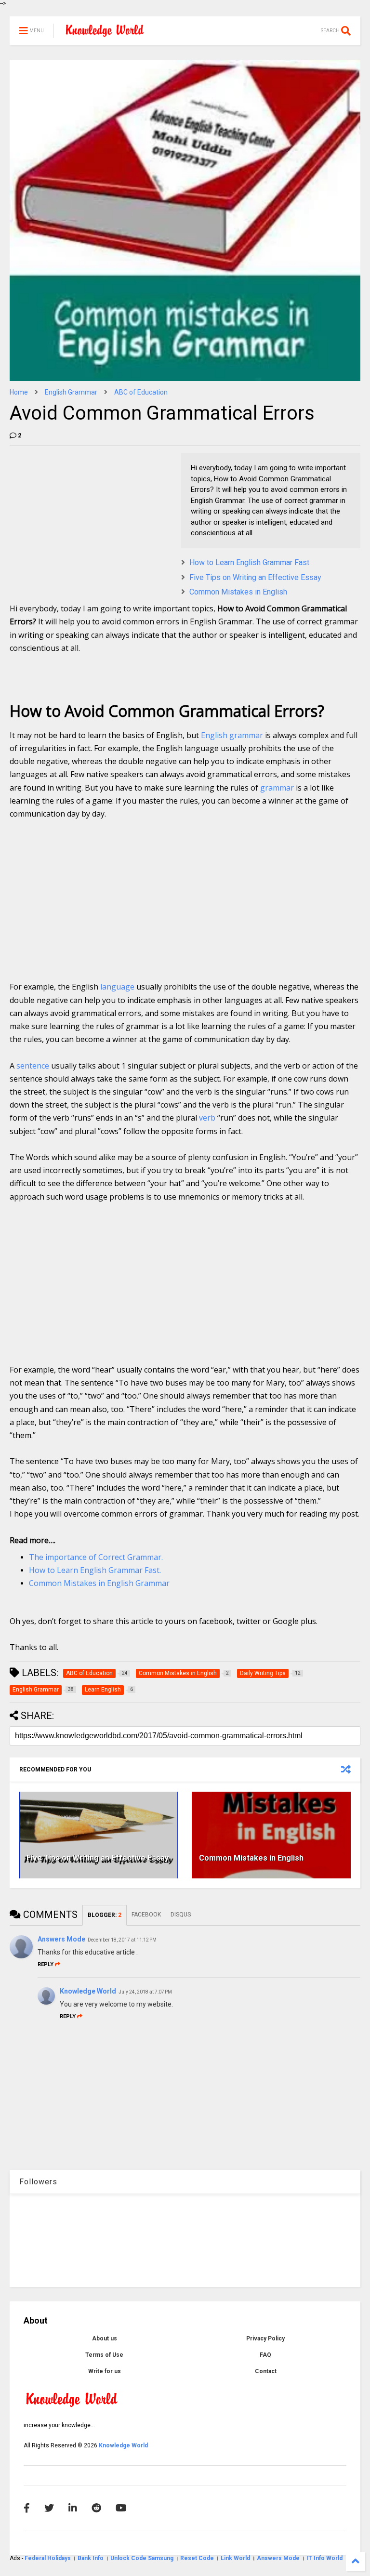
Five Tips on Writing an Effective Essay (255, 577)
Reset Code (197, 2558)
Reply (46, 1964)
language (117, 987)
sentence (33, 1066)
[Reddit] (96, 2508)
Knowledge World (88, 1991)
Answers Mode (61, 1939)
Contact (266, 2371)
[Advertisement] (82, 513)
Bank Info (91, 2558)
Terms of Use (104, 2355)
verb (207, 1118)
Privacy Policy (265, 2338)
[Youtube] (121, 2508)
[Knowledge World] (105, 34)
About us (105, 2338)
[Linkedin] (73, 2508)
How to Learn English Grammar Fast (249, 562)
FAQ (265, 2355)
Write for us (105, 2371)
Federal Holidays (48, 2558)
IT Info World (324, 2558)
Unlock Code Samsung (143, 2558)
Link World (236, 2558)
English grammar (232, 735)
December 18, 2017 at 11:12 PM (122, 1940)
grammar (277, 788)
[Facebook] (27, 2508)
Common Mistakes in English (238, 592)
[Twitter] (49, 2508)
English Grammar (71, 392)
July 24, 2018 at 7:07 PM (145, 1992)
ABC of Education (141, 392)
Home (19, 392)
